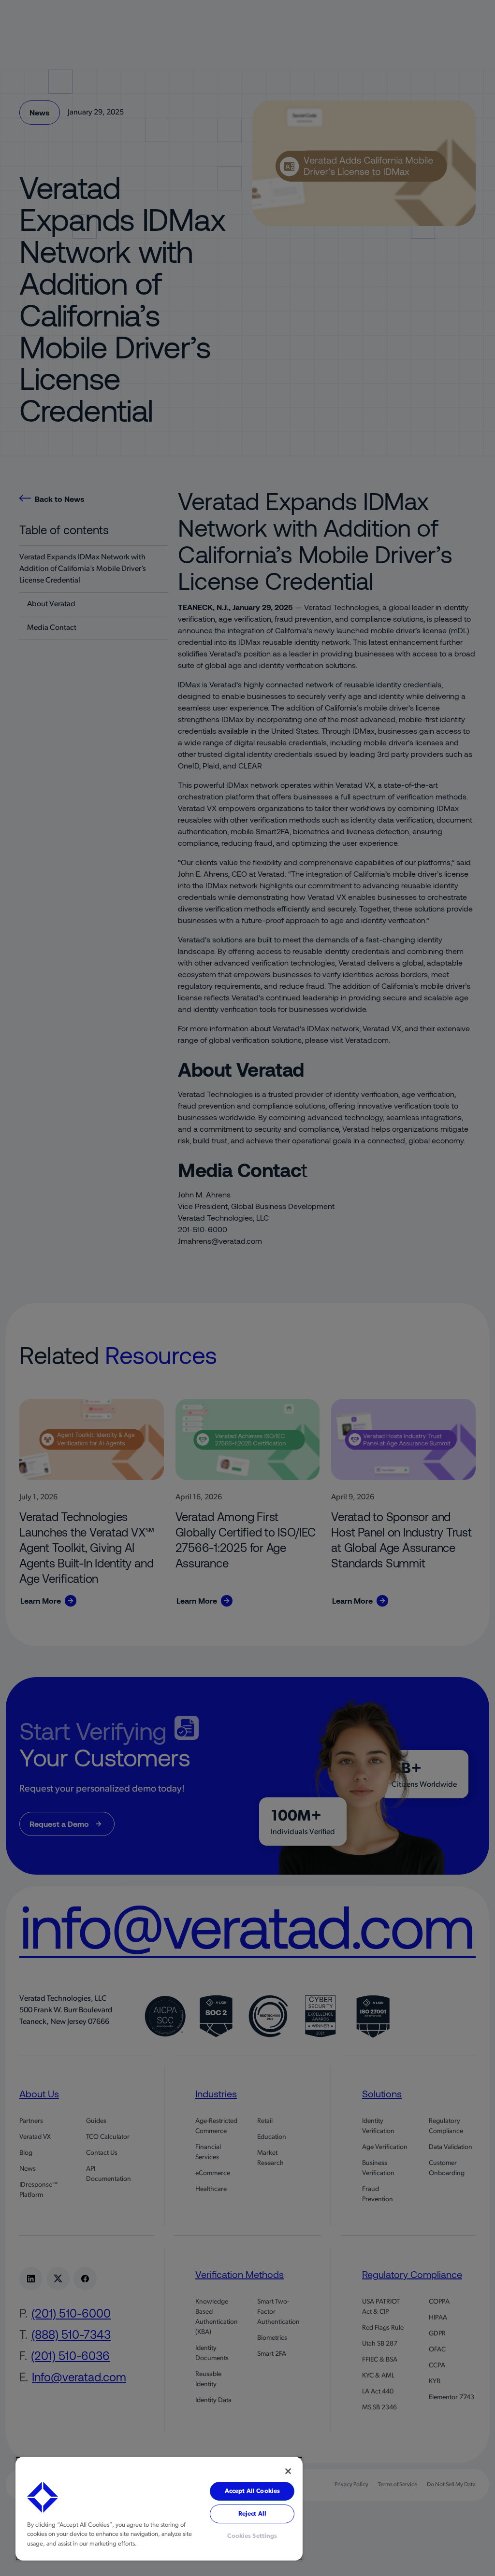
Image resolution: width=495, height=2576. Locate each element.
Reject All (252, 2514)
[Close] (288, 2471)
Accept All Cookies (252, 2491)
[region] (159, 2509)
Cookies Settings (252, 2536)
